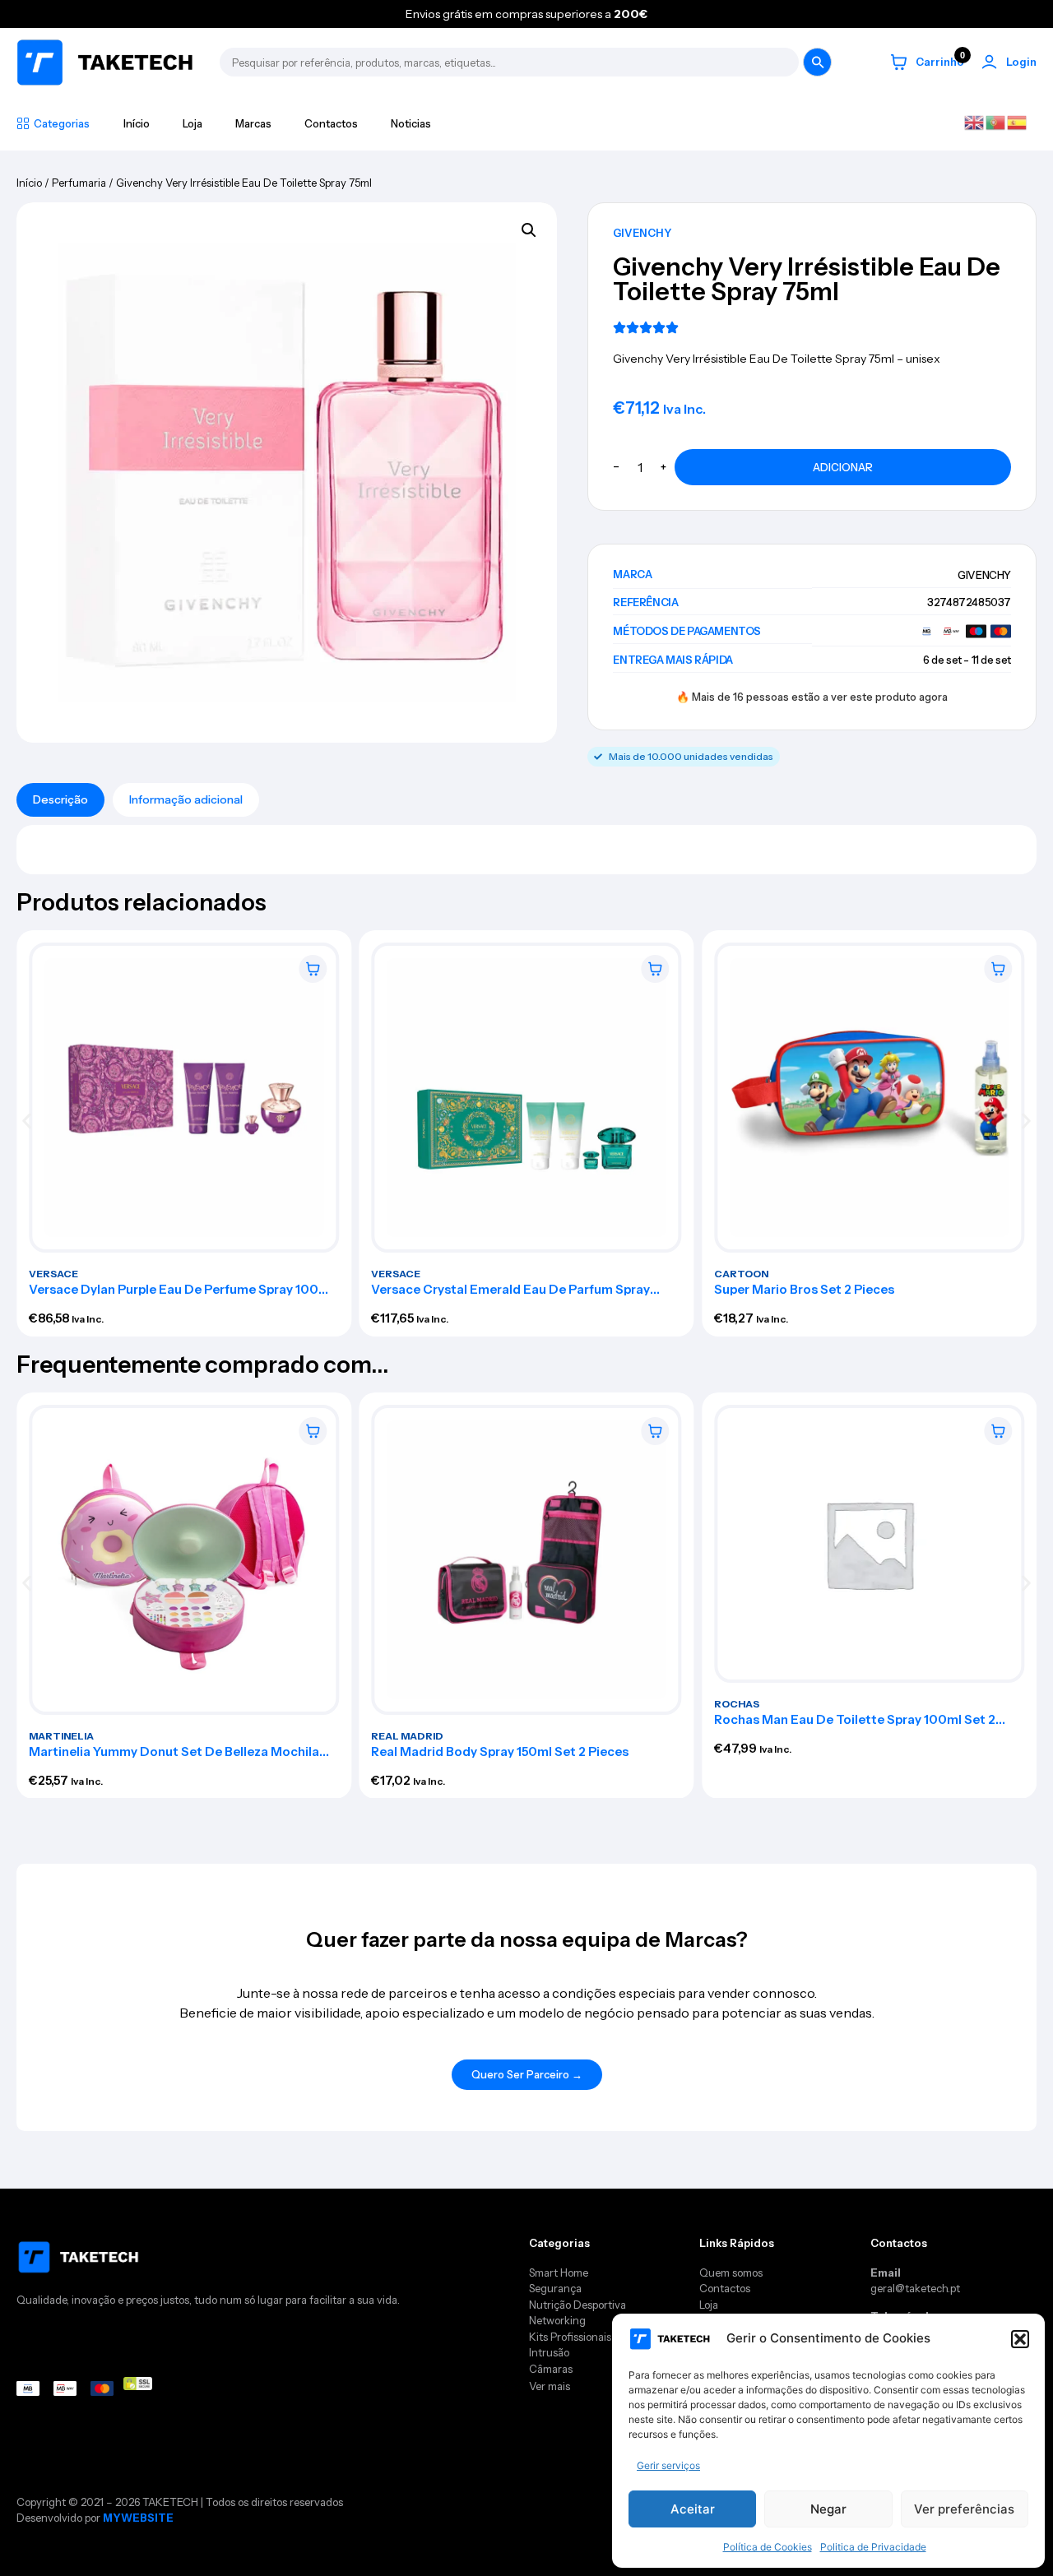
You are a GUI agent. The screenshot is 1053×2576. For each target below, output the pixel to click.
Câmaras (551, 2369)
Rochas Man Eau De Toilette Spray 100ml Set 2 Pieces (855, 1726)
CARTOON (741, 1274)
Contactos (331, 123)
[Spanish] (1018, 122)
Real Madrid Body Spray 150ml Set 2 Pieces (501, 1751)
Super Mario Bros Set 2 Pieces (804, 1289)
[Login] (989, 62)
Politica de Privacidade (873, 2547)
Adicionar (843, 467)
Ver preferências (964, 2509)
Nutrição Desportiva (578, 2305)
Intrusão (549, 2352)
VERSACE (53, 1274)
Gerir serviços (668, 2465)
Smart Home (559, 2273)
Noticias (411, 123)
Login (1021, 62)
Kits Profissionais (570, 2337)
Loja (193, 123)
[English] (975, 122)
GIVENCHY (642, 233)
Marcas (253, 123)
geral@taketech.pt (915, 2288)
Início (137, 123)
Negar (828, 2509)
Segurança (555, 2288)
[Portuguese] (996, 122)
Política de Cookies (768, 2547)
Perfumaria (79, 183)
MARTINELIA (61, 1735)
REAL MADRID (408, 1735)
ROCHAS (737, 1704)
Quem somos (731, 2273)
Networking (557, 2320)
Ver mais (550, 2386)
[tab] (60, 800)
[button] (1020, 2339)
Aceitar (693, 2509)
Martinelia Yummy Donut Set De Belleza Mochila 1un (174, 1757)
